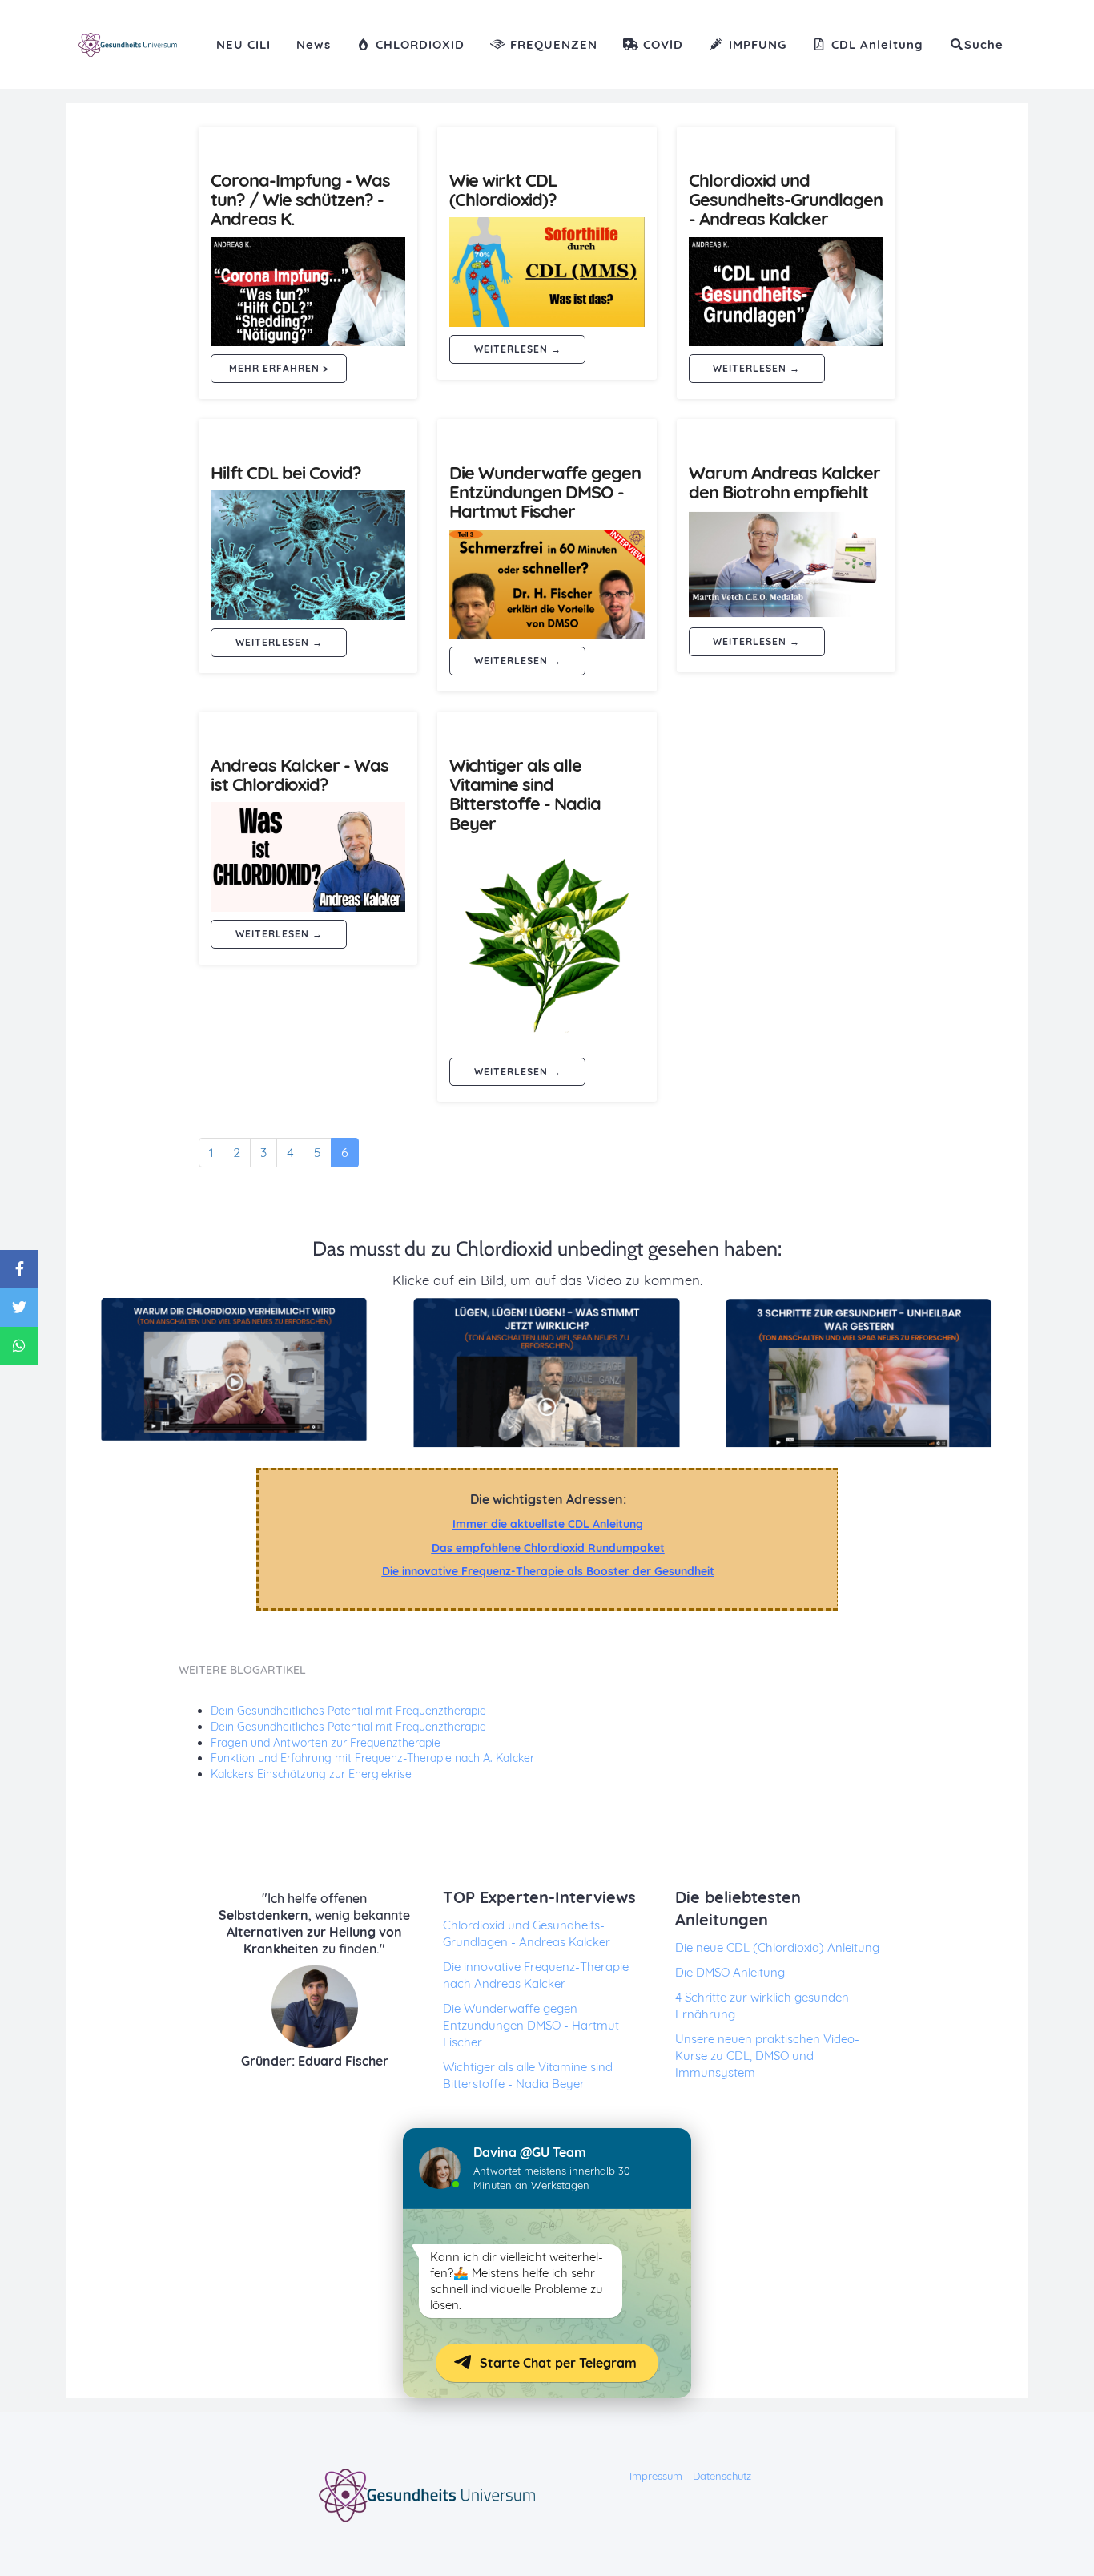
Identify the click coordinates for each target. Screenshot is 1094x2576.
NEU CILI (243, 44)
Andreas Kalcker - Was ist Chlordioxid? (300, 775)
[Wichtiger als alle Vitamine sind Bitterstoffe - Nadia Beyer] (547, 945)
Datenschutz (722, 2476)
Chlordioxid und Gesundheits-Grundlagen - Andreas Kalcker (786, 200)
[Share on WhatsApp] (19, 1346)
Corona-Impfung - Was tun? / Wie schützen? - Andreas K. (300, 200)
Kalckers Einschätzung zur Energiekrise (311, 1774)
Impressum (656, 2476)
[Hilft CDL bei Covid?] (308, 555)
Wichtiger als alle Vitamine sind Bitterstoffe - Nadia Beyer (525, 794)
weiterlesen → (518, 349)
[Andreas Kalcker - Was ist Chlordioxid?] (308, 857)
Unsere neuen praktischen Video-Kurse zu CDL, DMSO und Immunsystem (767, 2056)
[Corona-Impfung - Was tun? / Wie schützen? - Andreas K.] (308, 292)
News (314, 44)
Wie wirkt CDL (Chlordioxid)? (503, 190)
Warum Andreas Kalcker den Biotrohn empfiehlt (784, 482)
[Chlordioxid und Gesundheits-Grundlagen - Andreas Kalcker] (786, 292)
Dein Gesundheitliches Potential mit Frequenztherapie (348, 1711)
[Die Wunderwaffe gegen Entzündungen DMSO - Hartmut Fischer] (547, 585)
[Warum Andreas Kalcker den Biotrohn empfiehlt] (786, 564)
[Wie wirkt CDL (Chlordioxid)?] (547, 272)
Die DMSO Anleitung (730, 1972)
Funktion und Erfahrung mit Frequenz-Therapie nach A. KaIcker (372, 1758)
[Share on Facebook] (19, 1269)
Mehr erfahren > (279, 368)
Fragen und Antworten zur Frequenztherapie (326, 1743)
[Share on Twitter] (19, 1308)
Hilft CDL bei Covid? (286, 473)
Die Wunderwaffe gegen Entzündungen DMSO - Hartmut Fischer (545, 492)
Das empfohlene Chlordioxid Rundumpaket (548, 1548)
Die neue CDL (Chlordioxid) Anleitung (777, 1947)
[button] (976, 44)
